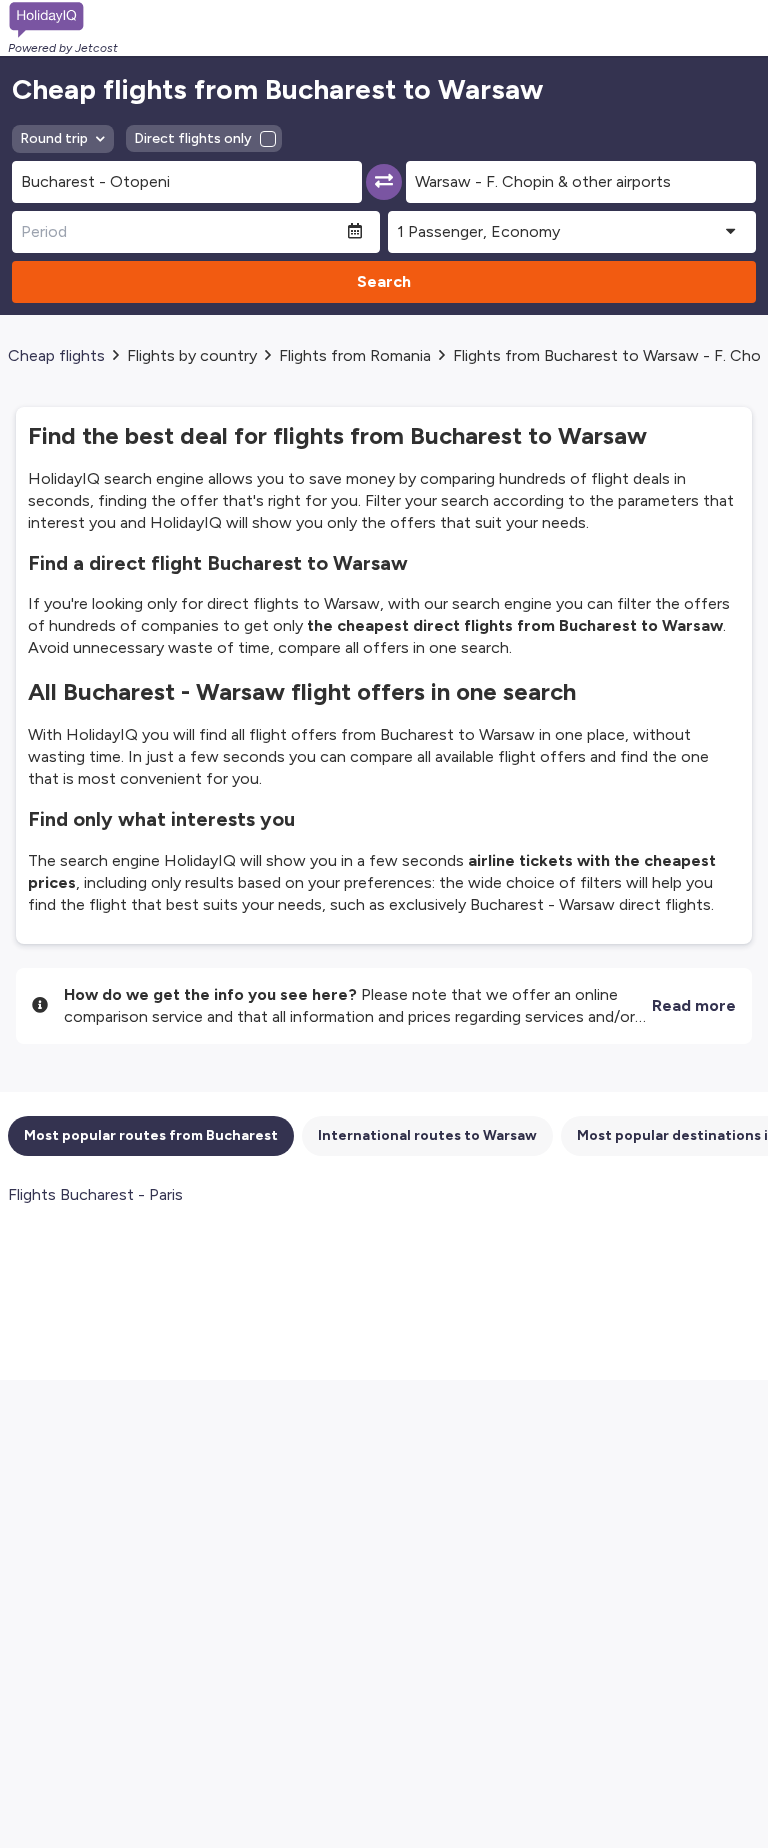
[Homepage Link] (63, 20)
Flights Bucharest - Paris (95, 1194)
